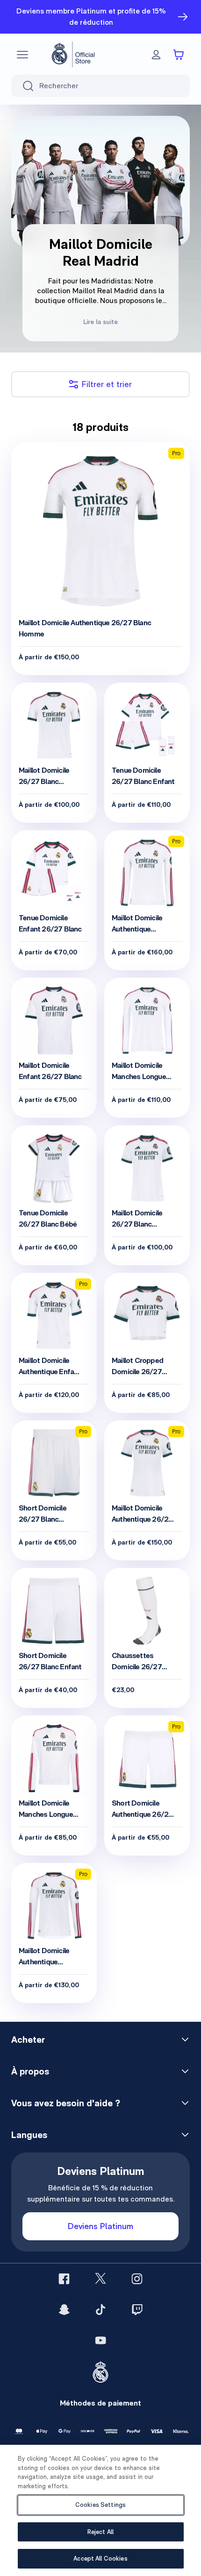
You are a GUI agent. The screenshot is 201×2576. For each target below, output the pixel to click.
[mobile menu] (22, 55)
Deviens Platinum (100, 2226)
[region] (100, 2510)
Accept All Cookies (100, 2558)
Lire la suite (100, 322)
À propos (30, 2071)
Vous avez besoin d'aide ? (66, 2103)
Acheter (28, 2040)
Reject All (100, 2532)
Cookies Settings (100, 2505)
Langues (29, 2135)
